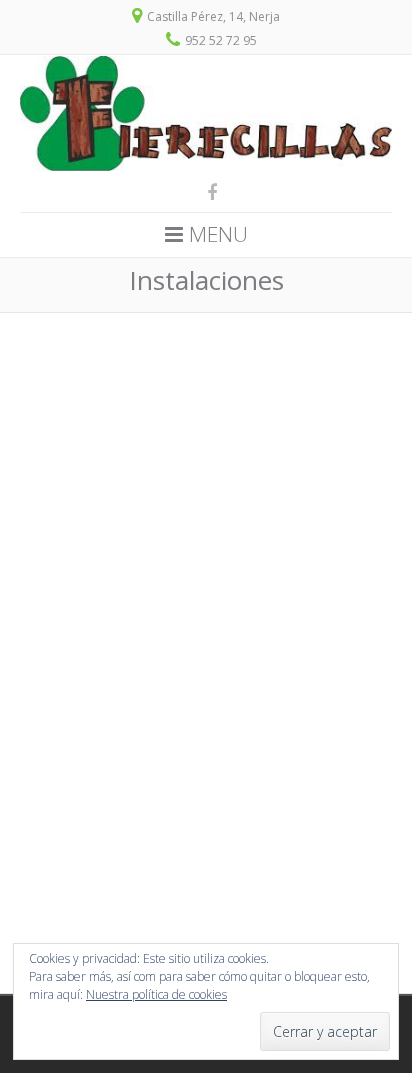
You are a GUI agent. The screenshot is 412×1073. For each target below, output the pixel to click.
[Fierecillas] (206, 166)
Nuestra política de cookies (156, 994)
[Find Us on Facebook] (206, 192)
